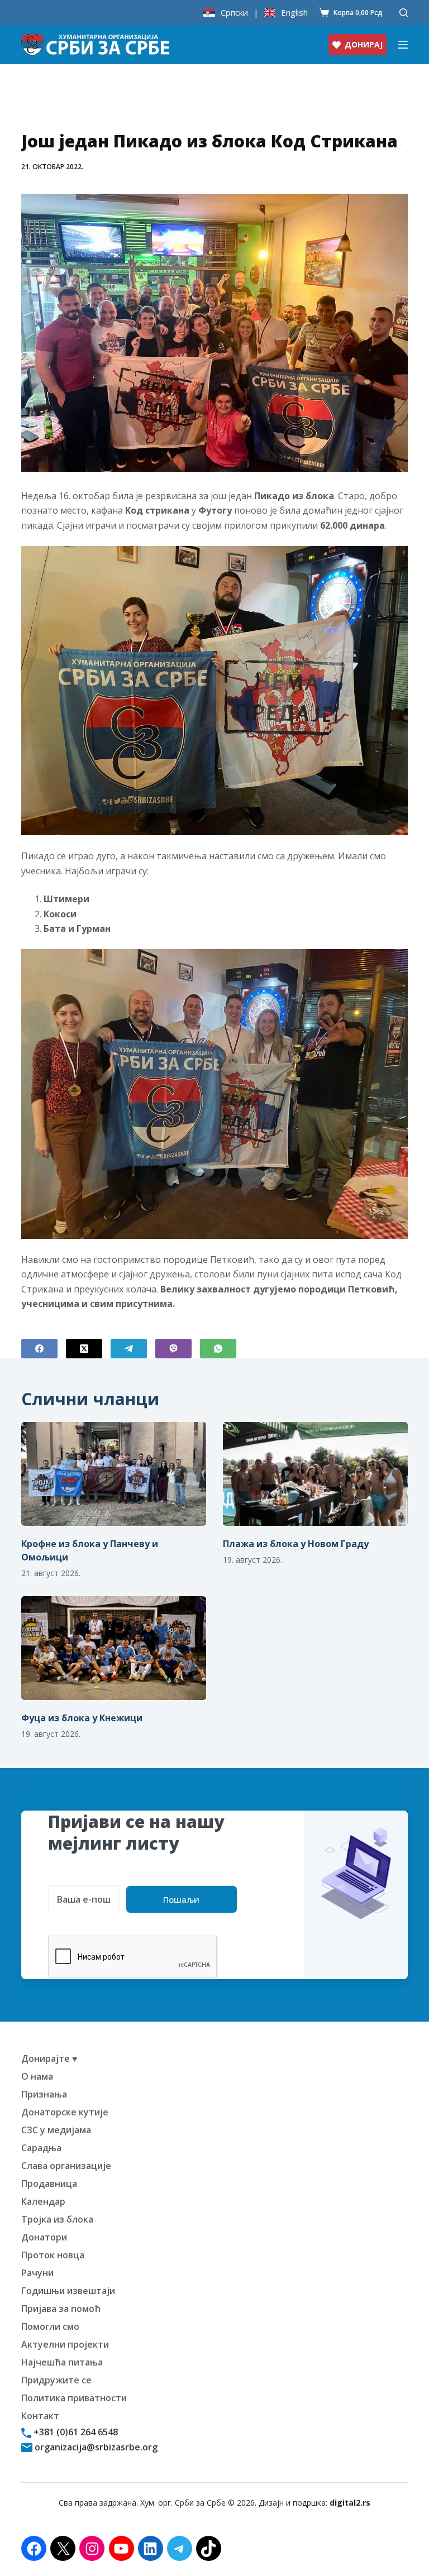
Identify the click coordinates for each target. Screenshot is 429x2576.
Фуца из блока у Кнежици (82, 1718)
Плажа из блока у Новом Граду (296, 1544)
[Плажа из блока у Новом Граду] (315, 1474)
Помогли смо (50, 2326)
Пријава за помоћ (61, 2309)
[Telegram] (129, 1349)
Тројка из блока (57, 2219)
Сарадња (41, 2148)
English (294, 13)
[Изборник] (403, 45)
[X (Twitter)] (84, 1349)
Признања (44, 2094)
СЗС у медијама (56, 2130)
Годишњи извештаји (68, 2291)
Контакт (40, 2416)
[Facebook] (39, 1349)
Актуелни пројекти (65, 2344)
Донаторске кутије (65, 2112)
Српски (234, 13)
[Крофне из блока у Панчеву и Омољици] (114, 1474)
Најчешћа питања (62, 2362)
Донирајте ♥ (49, 2058)
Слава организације (66, 2166)
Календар (43, 2201)
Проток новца (53, 2255)
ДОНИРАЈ (364, 44)
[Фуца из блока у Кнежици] (114, 1648)
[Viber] (173, 1349)
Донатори (44, 2237)
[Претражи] (404, 13)
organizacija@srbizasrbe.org (95, 2447)
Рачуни (37, 2273)
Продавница (49, 2184)
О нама (37, 2076)
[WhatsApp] (218, 1349)
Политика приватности (74, 2398)
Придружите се (56, 2380)
